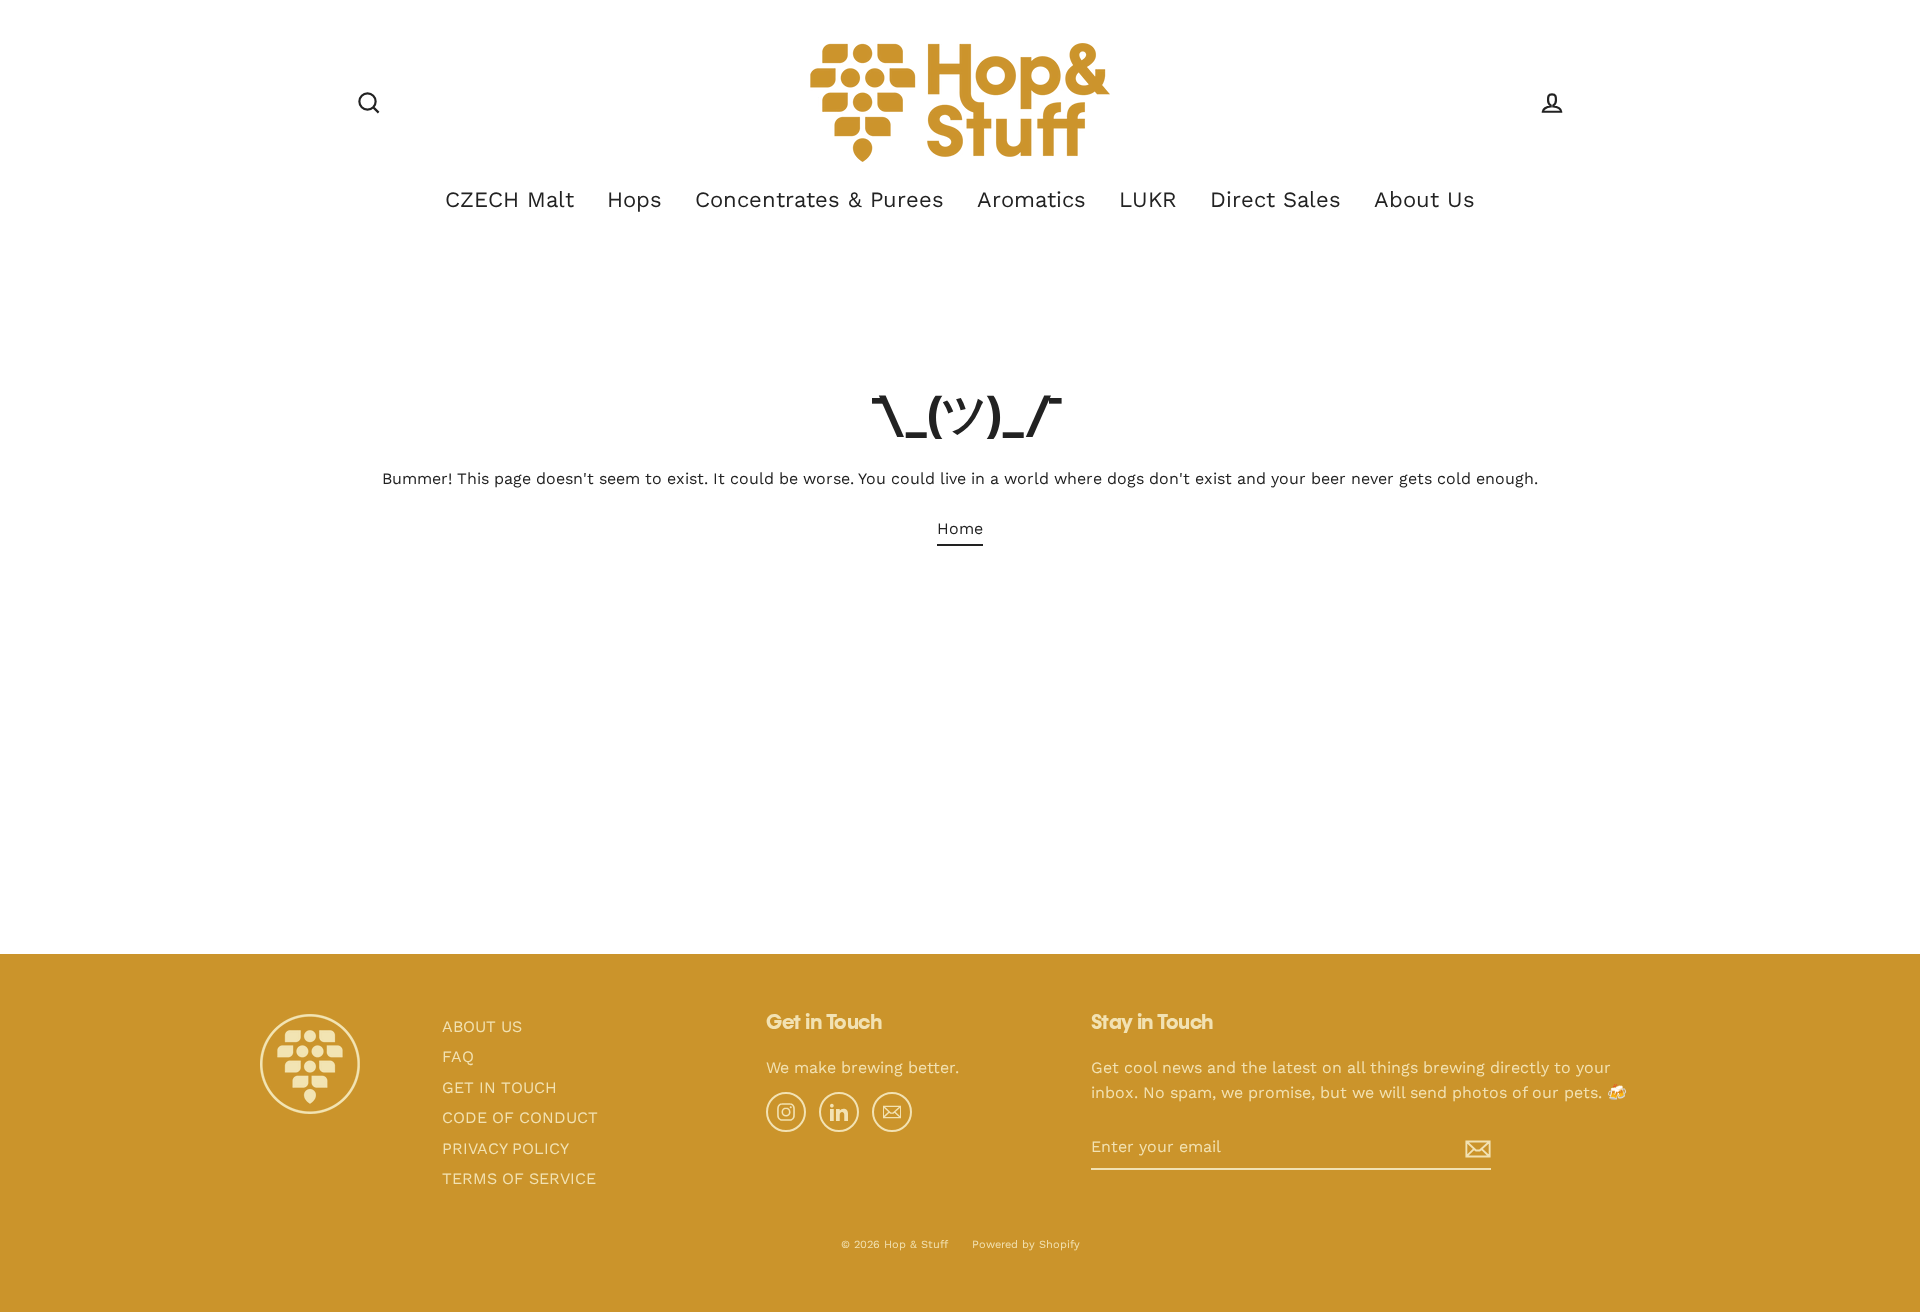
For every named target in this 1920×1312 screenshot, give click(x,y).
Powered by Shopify (1026, 1244)
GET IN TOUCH (499, 1087)
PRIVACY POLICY (505, 1148)
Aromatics (1031, 199)
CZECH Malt (509, 199)
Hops (634, 199)
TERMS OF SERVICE (519, 1178)
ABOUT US (482, 1026)
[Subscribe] (1462, 1148)
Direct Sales (1275, 199)
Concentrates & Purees (819, 199)
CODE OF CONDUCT (520, 1117)
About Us (1424, 199)
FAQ (458, 1056)
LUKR (1148, 199)
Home (960, 528)
